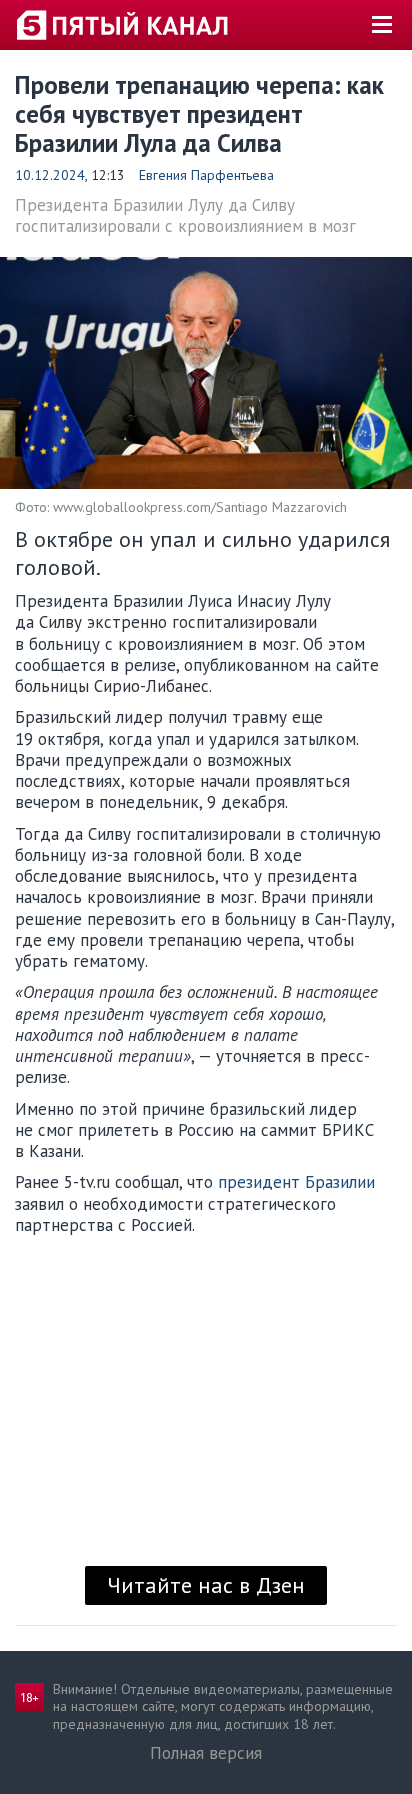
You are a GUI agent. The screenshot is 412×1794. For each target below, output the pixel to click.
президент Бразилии (296, 1182)
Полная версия (206, 1753)
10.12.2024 (50, 175)
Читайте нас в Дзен (206, 1585)
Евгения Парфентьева (206, 175)
